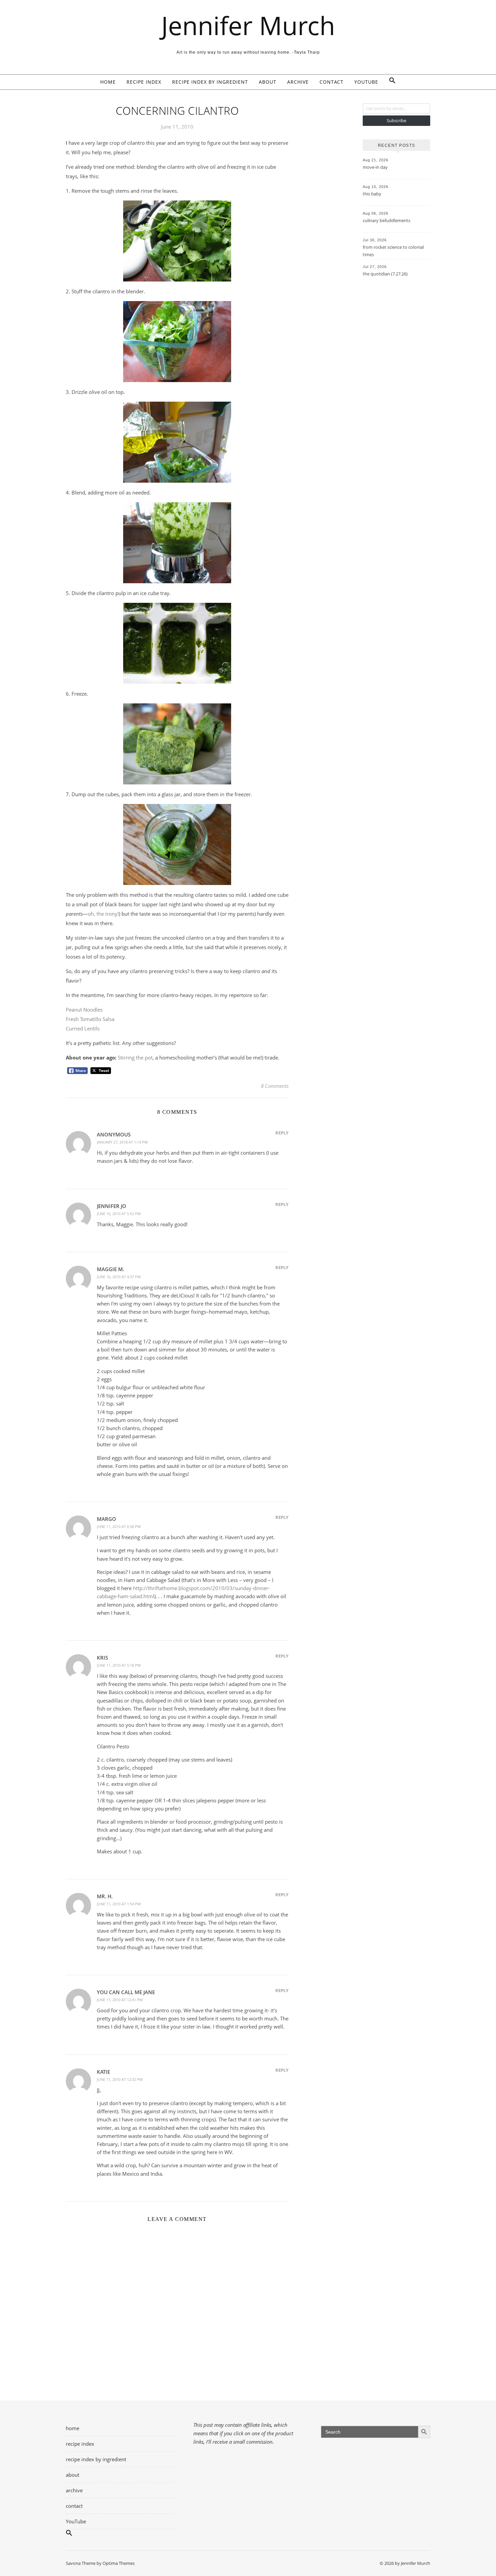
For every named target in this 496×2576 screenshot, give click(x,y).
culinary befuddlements (387, 220)
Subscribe (396, 120)
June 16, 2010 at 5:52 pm (119, 1214)
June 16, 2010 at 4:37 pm (119, 1277)
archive (298, 82)
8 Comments (275, 1086)
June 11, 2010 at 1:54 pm (119, 1904)
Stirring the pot (135, 1057)
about (268, 82)
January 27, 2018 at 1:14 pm (122, 1142)
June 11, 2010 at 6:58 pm (119, 1526)
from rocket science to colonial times (393, 251)
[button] (390, 82)
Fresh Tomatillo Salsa (90, 1019)
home (108, 82)
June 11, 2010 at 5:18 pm (119, 1665)
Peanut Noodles (84, 1010)
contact (332, 82)
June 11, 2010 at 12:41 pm (120, 2000)
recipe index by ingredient (210, 82)
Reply (282, 1133)
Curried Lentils (83, 1028)
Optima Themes (119, 2563)
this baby (372, 194)
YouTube (366, 82)
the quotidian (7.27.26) (385, 274)
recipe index (144, 82)
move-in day (375, 167)
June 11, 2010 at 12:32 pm (120, 2079)
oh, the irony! (103, 914)
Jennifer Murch (248, 25)
